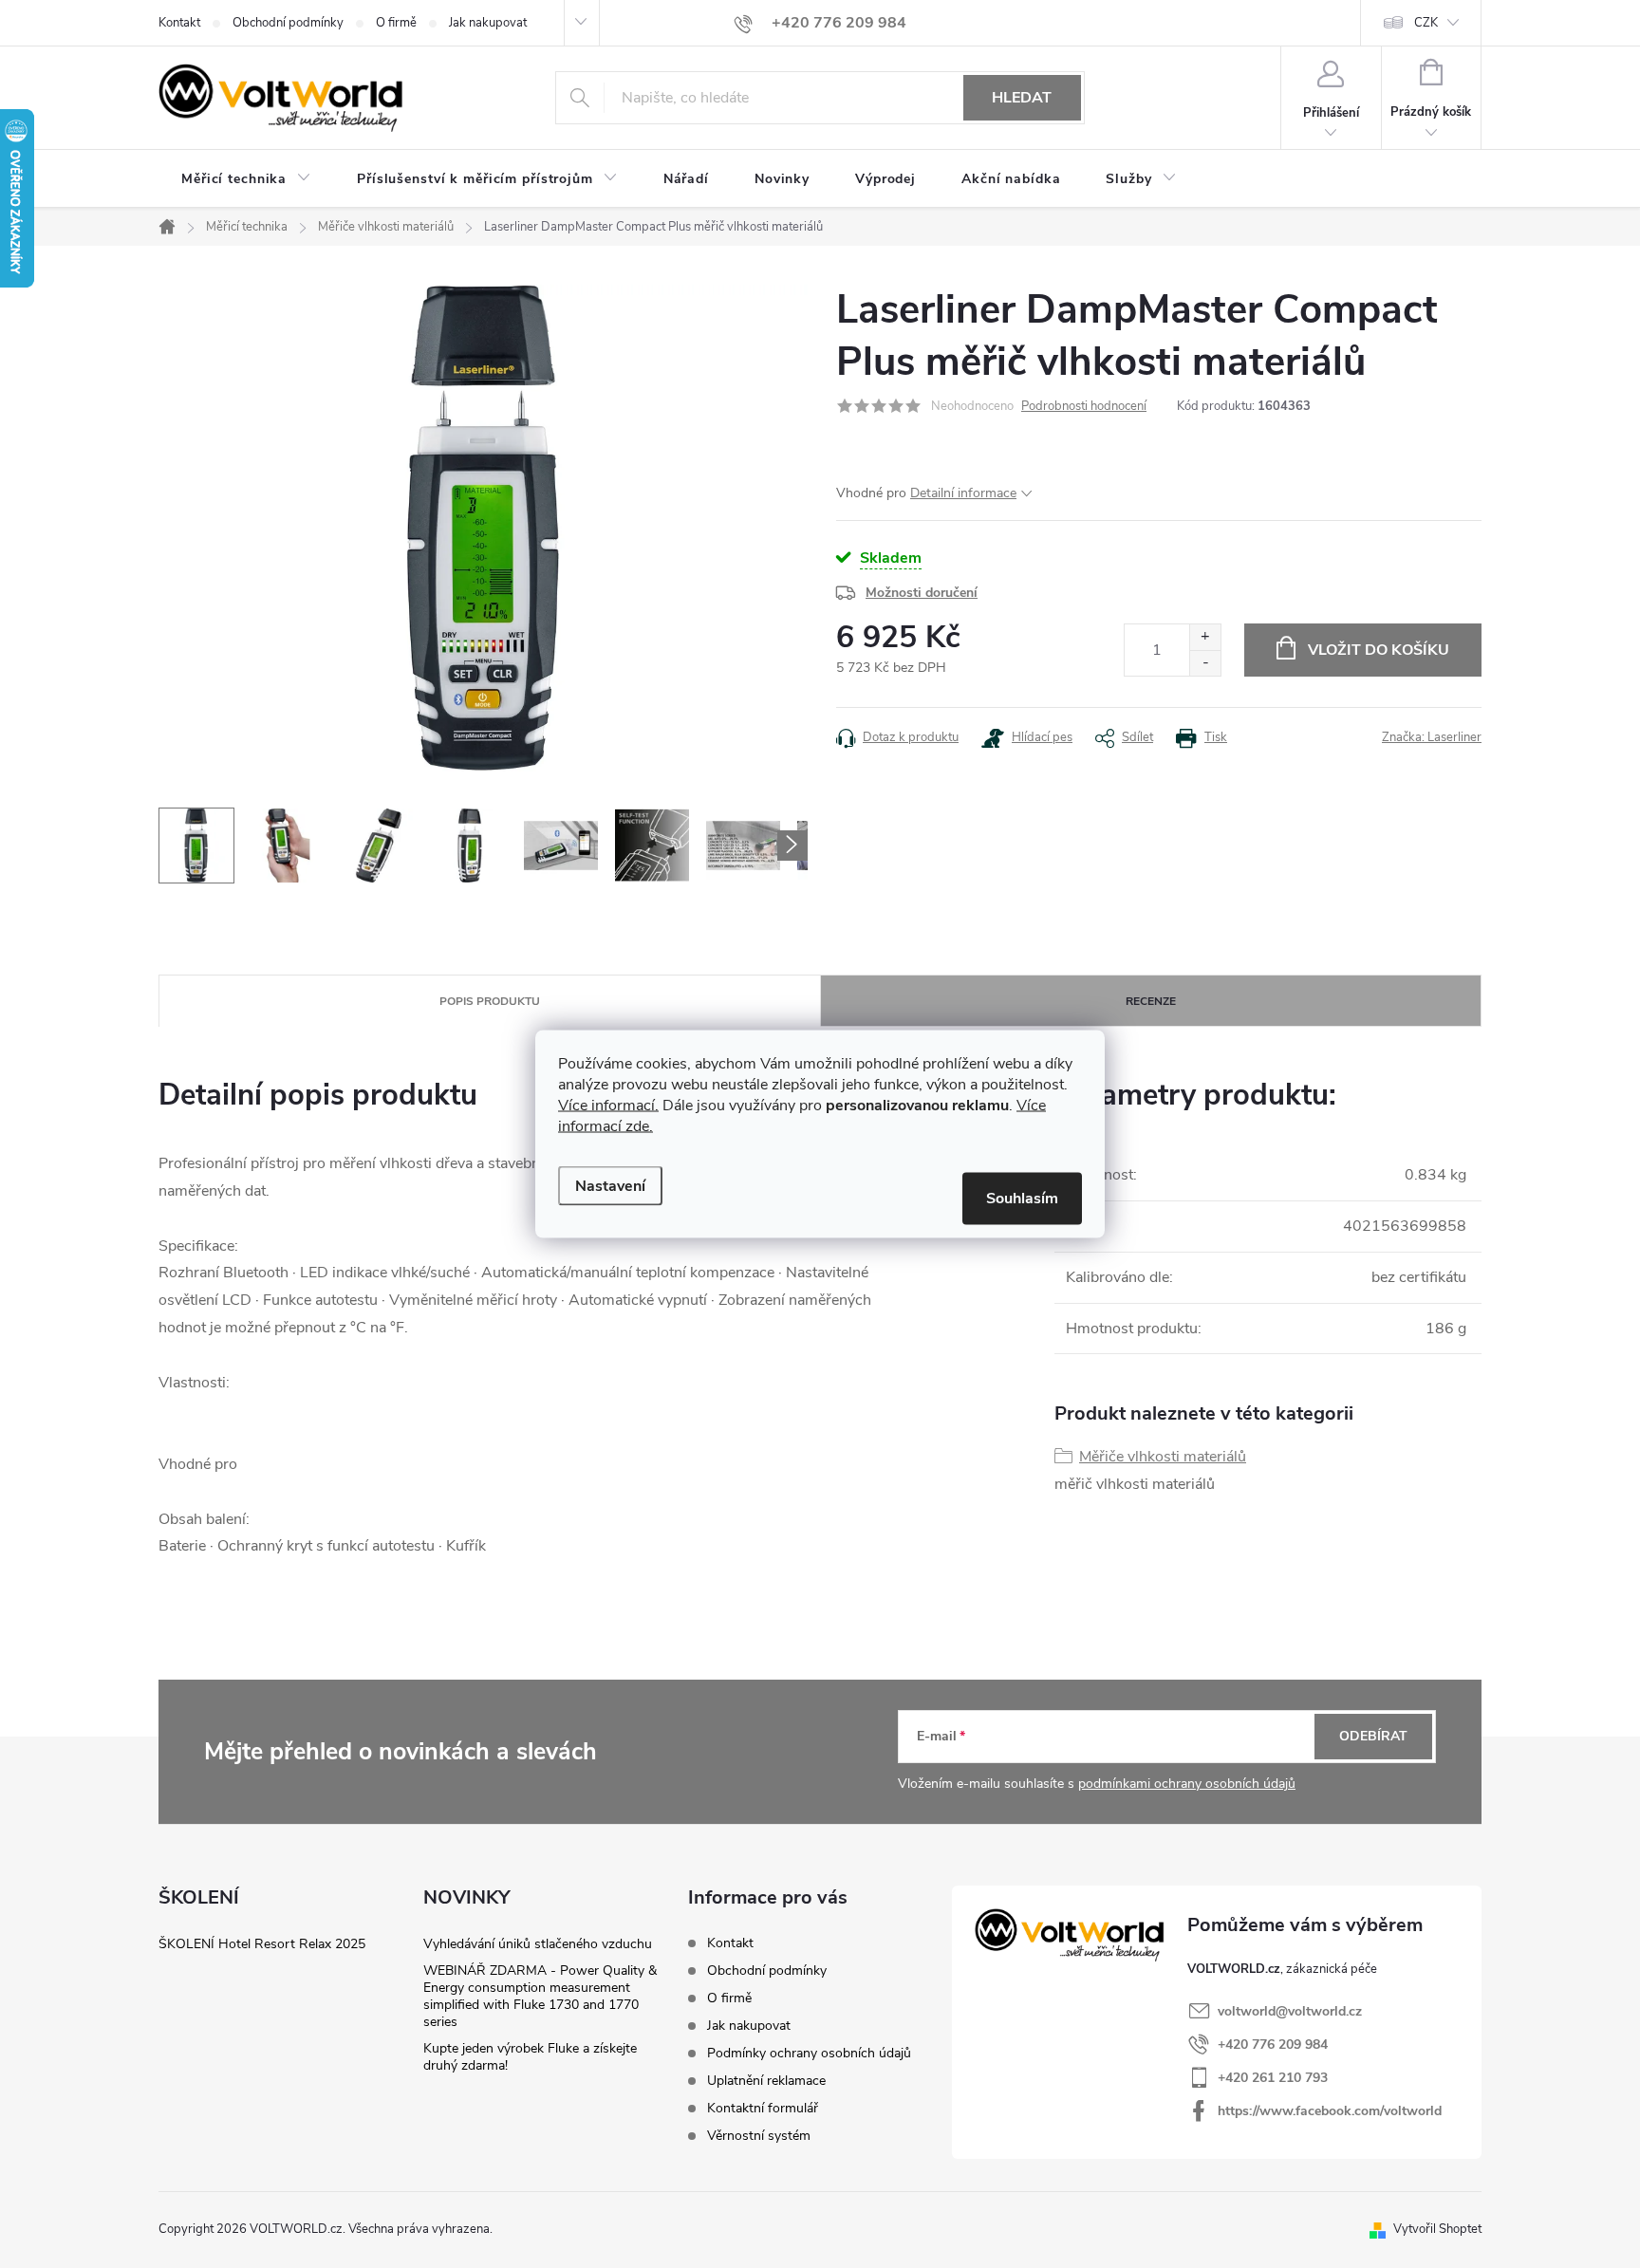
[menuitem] (246, 179)
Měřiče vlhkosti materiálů (1163, 1457)
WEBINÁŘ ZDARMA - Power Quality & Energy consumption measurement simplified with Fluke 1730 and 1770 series (540, 1996)
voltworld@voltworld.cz (1290, 2011)
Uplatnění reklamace (766, 2081)
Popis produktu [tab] (490, 1001)
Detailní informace (963, 493)
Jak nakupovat (488, 23)
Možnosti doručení (922, 593)
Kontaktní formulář (763, 2108)
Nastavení (610, 1186)
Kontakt (179, 23)
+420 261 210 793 (1273, 2078)
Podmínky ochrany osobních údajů (809, 2053)
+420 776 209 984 (1273, 2045)
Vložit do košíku (1379, 650)
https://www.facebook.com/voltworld (1330, 2111)
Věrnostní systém (759, 2136)
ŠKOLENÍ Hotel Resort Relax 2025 (262, 1944)
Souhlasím (1022, 1199)
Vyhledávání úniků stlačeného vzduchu (538, 1944)
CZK (1426, 23)
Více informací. (608, 1106)
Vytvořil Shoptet (1437, 2229)
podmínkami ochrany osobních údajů (1187, 1784)
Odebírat (1373, 1736)
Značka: (1432, 737)
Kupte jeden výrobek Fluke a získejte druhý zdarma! (530, 2057)
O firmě (396, 23)
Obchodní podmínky (288, 23)
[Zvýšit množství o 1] (1205, 637)
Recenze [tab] (1151, 1001)
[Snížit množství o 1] (1205, 663)
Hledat (1022, 98)
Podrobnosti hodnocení (1084, 406)
